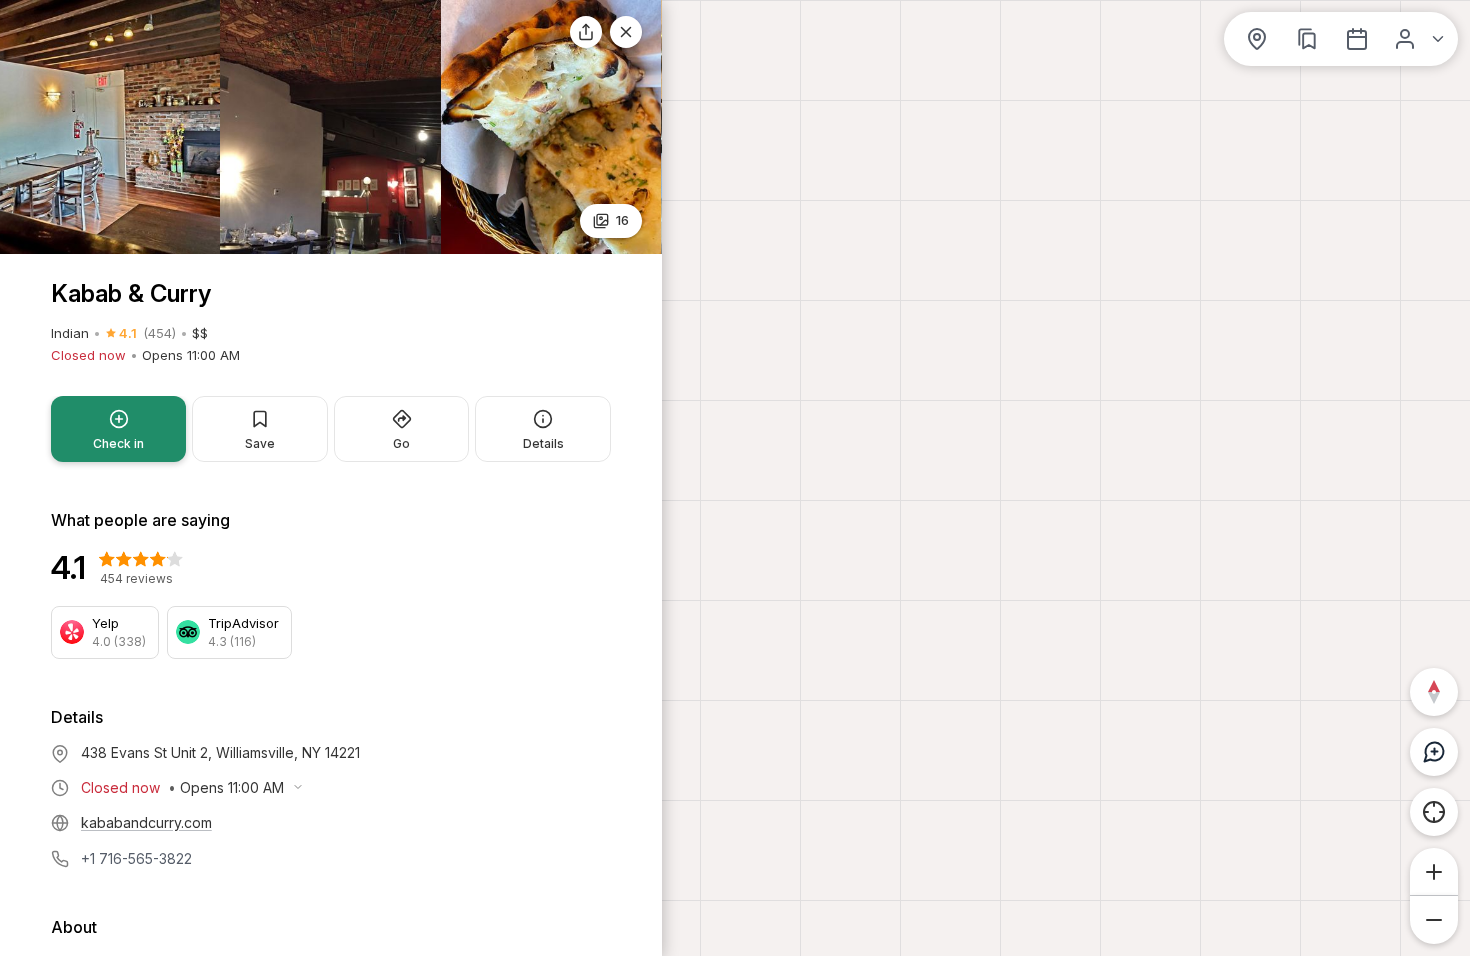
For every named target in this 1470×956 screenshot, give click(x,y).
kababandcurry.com (146, 822)
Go (401, 443)
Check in (118, 443)
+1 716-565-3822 (136, 858)
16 (622, 220)
